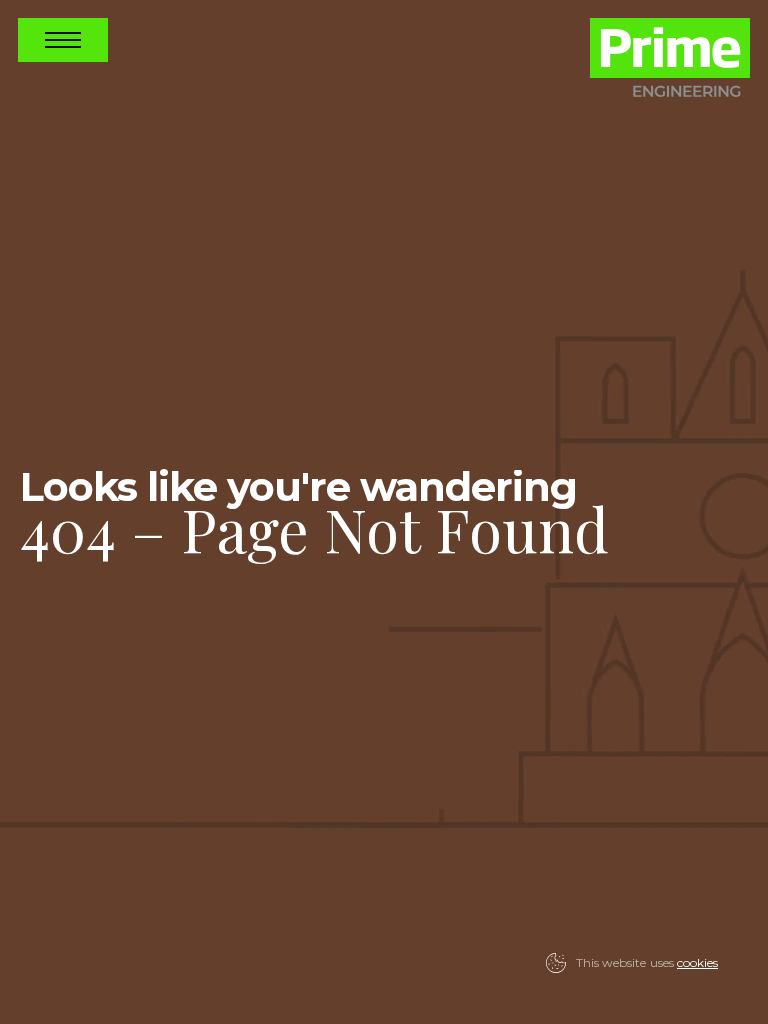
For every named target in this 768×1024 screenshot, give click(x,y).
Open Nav (63, 40)
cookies (697, 962)
